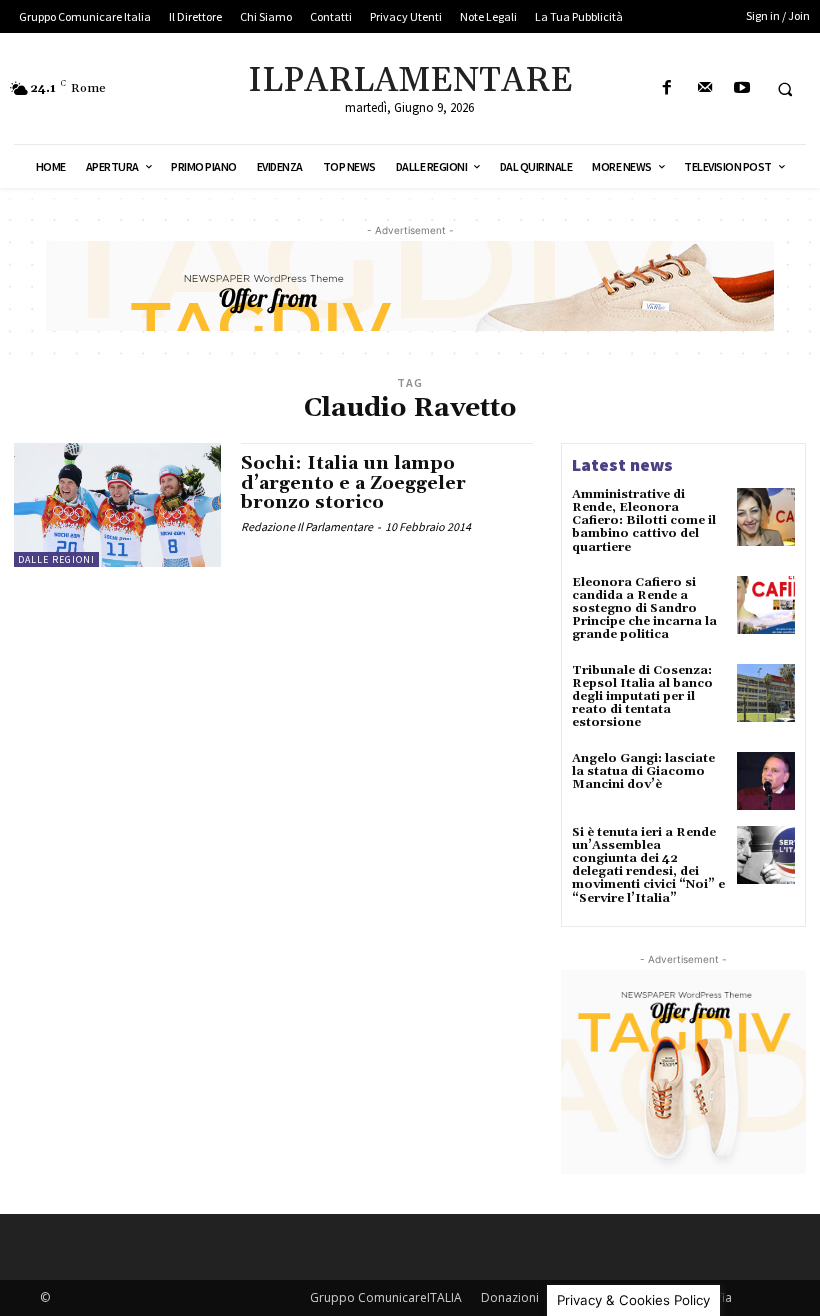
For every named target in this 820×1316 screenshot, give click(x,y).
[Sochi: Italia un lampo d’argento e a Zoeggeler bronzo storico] (117, 505)
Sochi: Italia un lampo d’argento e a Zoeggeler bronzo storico (353, 483)
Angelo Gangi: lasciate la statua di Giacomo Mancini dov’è (643, 771)
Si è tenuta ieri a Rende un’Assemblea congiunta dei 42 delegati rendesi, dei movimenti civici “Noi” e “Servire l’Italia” (648, 865)
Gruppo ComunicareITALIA (386, 1297)
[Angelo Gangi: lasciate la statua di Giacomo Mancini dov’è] (766, 781)
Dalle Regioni (56, 559)
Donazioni (510, 1297)
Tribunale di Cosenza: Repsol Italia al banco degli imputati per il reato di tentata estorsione (642, 697)
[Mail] (704, 88)
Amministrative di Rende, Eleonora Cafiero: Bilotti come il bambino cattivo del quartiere (644, 521)
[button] (785, 89)
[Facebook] (667, 88)
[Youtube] (741, 88)
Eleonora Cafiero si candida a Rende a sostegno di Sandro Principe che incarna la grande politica (644, 609)
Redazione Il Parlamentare (307, 526)
